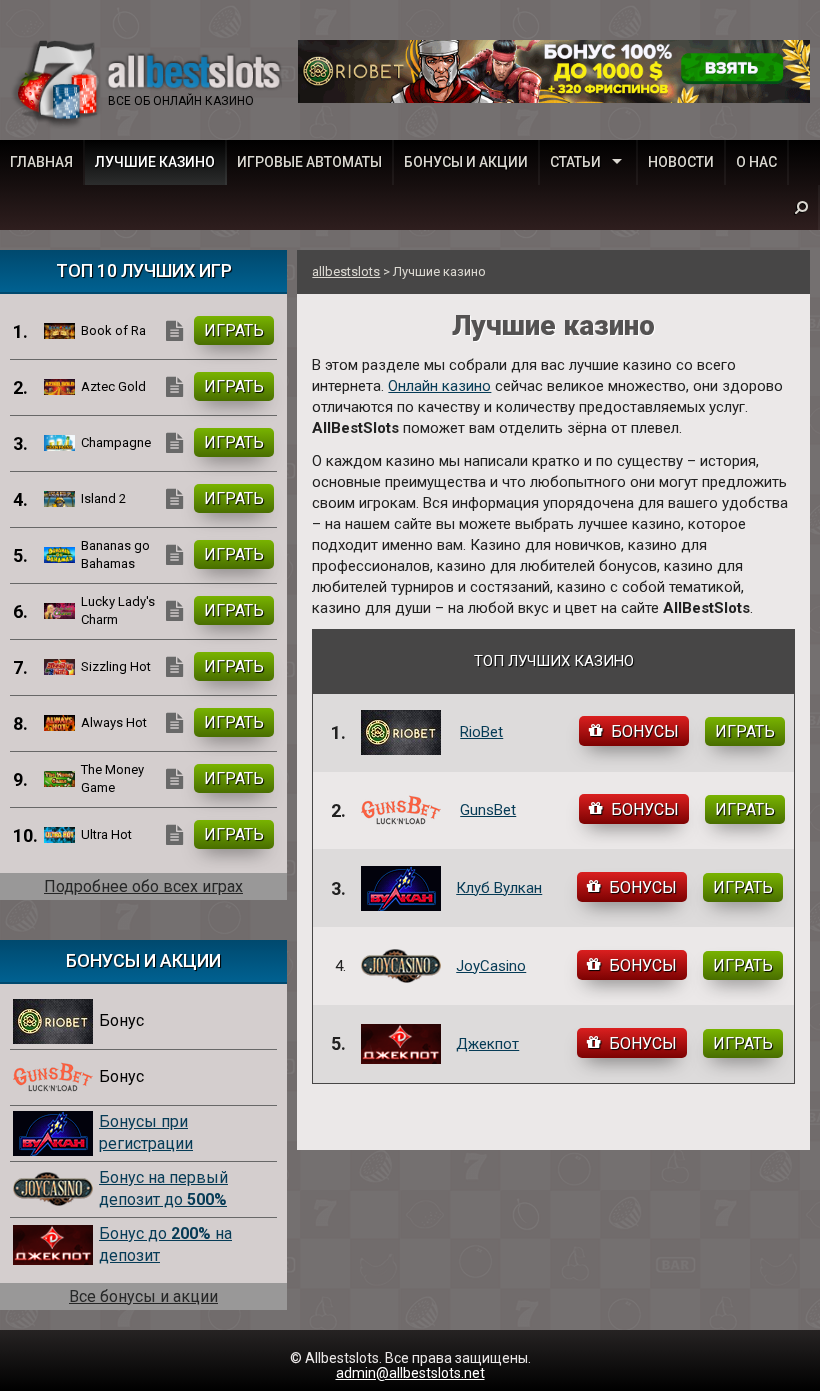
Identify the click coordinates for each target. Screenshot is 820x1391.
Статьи (575, 162)
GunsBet (488, 810)
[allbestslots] (150, 84)
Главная (41, 162)
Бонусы (645, 731)
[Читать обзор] (177, 331)
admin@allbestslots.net (410, 1373)
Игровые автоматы (309, 162)
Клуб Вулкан (499, 888)
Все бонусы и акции (143, 1296)
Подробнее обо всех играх (143, 886)
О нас (756, 162)
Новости (681, 162)
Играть (745, 731)
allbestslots (346, 271)
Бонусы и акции (466, 162)
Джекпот (487, 1044)
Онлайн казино (439, 386)
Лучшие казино (155, 162)
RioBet (481, 732)
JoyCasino (491, 966)
